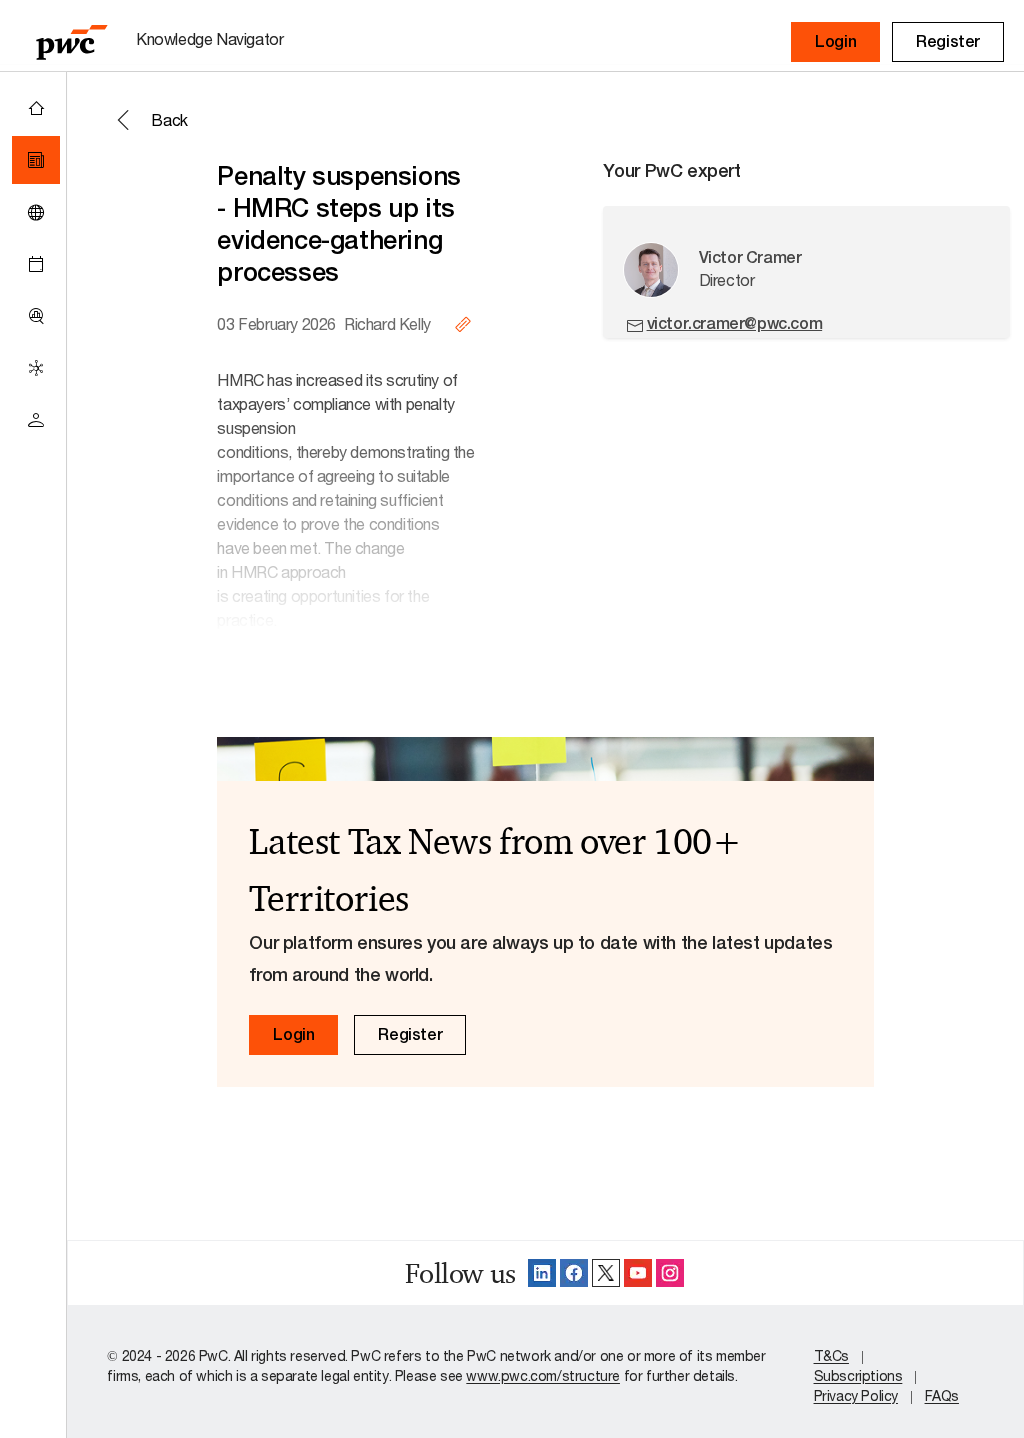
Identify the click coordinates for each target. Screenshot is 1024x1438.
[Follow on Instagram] (670, 1273)
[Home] (36, 108)
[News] (36, 160)
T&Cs (831, 1355)
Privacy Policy (856, 1395)
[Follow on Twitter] (606, 1273)
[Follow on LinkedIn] (542, 1273)
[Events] (36, 264)
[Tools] (36, 316)
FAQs (942, 1395)
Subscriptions (858, 1375)
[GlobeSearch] (36, 212)
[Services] (36, 368)
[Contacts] (36, 420)
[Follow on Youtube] (638, 1273)
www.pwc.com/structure (543, 1375)
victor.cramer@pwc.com (735, 323)
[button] (835, 42)
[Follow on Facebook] (574, 1273)
